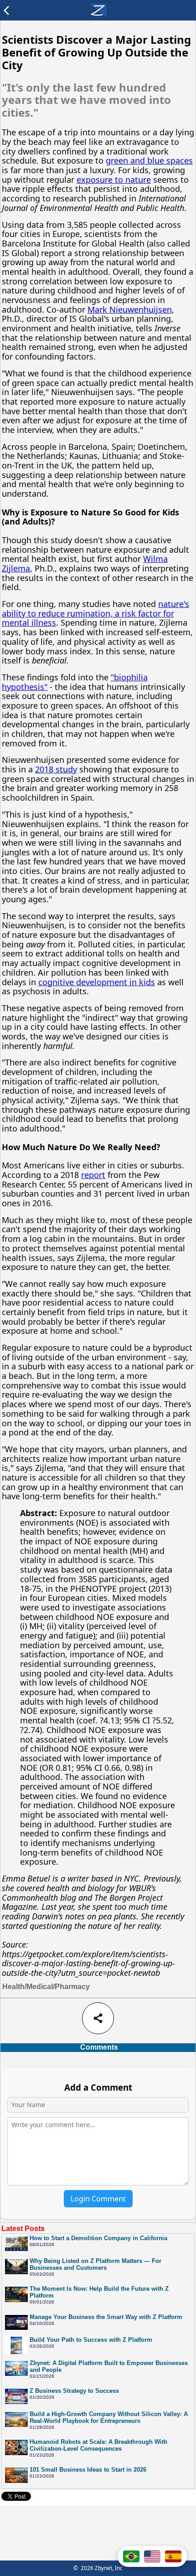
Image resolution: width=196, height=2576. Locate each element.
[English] (152, 2556)
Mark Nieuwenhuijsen (130, 309)
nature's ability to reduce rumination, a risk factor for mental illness (95, 613)
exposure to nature (114, 180)
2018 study (56, 769)
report (93, 1175)
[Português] (131, 2556)
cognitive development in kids (97, 982)
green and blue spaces (149, 160)
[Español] (173, 2556)
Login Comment (98, 2199)
